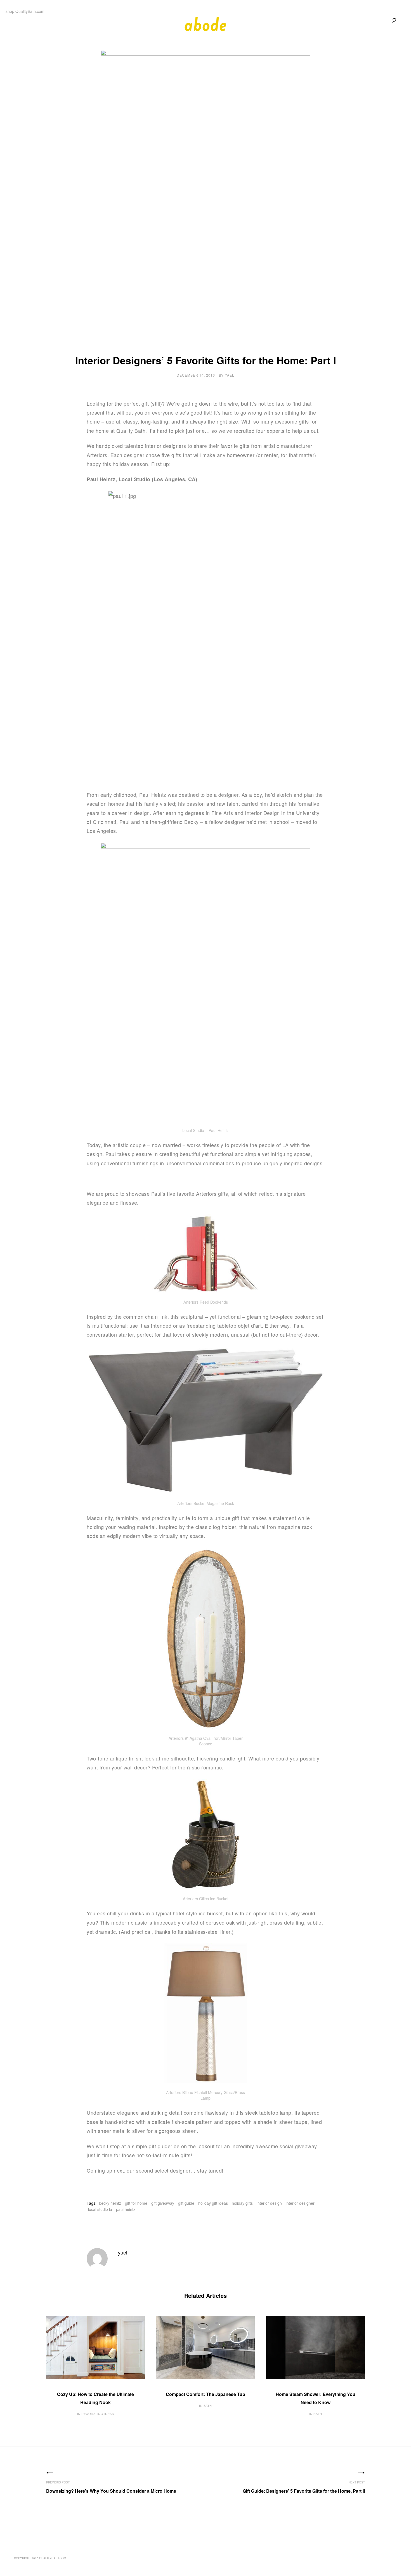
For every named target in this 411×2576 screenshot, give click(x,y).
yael (230, 375)
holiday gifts (242, 2203)
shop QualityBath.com (25, 11)
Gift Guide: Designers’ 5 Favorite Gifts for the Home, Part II (304, 2491)
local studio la (100, 2209)
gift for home (136, 2203)
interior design (269, 2203)
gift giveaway (163, 2203)
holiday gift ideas (213, 2203)
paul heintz (126, 2209)
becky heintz (110, 2203)
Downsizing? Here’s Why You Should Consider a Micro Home (111, 2491)
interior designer (300, 2203)
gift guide (186, 2203)
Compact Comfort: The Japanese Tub (206, 2394)
